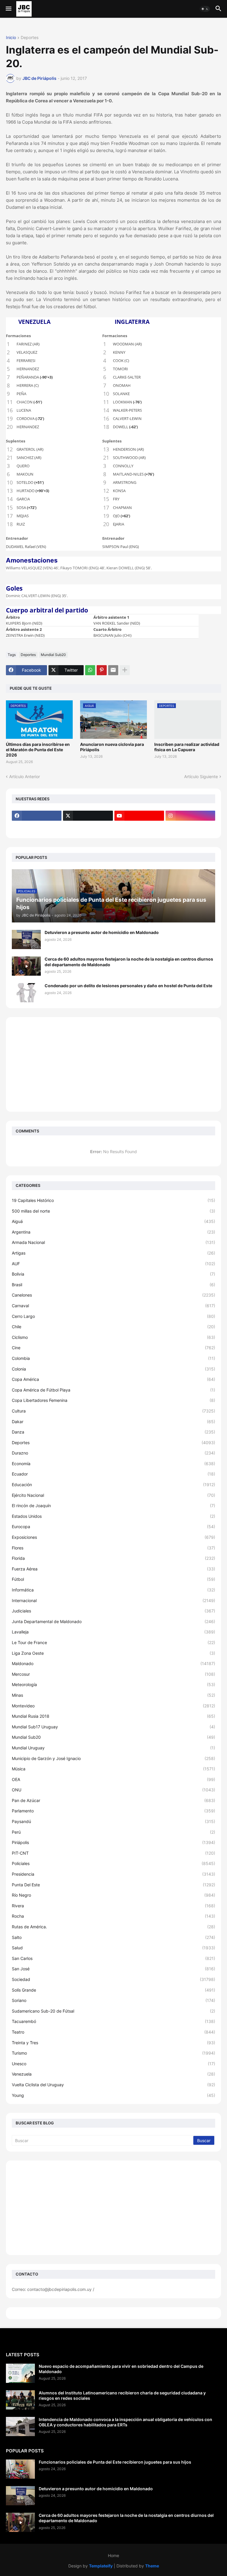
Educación (113, 1485)
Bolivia (113, 1274)
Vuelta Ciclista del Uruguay (113, 2085)
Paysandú (113, 1821)
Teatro (113, 2032)
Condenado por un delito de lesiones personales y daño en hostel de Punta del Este (128, 986)
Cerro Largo (113, 1316)
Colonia (113, 1369)
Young (113, 2095)
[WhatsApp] (90, 670)
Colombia (113, 1358)
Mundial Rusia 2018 (113, 1716)
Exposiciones (113, 1537)
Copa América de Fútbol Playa (113, 1390)
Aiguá (113, 1221)
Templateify (101, 2566)
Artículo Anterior (25, 776)
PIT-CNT (113, 1853)
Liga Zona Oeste (113, 1653)
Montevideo (113, 1706)
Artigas (113, 1253)
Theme (152, 2566)
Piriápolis (113, 1842)
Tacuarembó (113, 2021)
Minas (113, 1695)
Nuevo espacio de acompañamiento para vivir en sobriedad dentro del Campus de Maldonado (121, 2369)
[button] (8, 9)
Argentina (113, 1232)
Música (113, 1769)
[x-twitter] (88, 816)
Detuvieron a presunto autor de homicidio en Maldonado (102, 932)
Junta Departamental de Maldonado (113, 1621)
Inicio (11, 38)
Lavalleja (113, 1632)
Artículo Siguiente (201, 776)
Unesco (113, 2064)
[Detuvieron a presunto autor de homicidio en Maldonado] (26, 939)
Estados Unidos (113, 1516)
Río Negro (113, 1895)
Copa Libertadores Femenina (113, 1400)
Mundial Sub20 (53, 655)
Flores (113, 1548)
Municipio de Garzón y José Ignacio (113, 1758)
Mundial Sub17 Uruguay (113, 1727)
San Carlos (113, 1958)
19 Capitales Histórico (113, 1200)
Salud (113, 1948)
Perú (113, 1832)
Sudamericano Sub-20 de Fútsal (113, 2011)
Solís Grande (113, 1990)
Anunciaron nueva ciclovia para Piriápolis (112, 747)
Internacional (113, 1600)
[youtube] (139, 816)
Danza (113, 1432)
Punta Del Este (113, 1885)
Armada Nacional (113, 1242)
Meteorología (113, 1684)
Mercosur (113, 1674)
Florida (113, 1558)
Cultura (113, 1411)
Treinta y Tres (113, 2043)
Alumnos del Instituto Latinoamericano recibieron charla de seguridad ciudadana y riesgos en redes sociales (122, 2395)
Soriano (113, 2000)
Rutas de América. (113, 1927)
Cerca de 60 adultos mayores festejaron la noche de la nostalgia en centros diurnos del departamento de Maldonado (129, 962)
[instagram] (190, 816)
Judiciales (113, 1611)
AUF (113, 1264)
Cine (113, 1348)
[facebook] (37, 816)
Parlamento (113, 1811)
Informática (113, 1590)
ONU (113, 1790)
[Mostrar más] (125, 670)
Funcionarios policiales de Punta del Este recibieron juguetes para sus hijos (115, 2462)
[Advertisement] (113, 1064)
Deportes (30, 38)
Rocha (113, 1916)
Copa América (113, 1379)
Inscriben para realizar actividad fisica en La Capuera (187, 747)
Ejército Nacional (113, 1495)
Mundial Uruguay (113, 1748)
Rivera (113, 1906)
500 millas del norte (113, 1211)
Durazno (113, 1453)
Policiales (113, 1863)
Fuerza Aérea (113, 1569)
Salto (113, 1937)
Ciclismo (113, 1337)
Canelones (113, 1295)
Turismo (113, 2053)
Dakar (113, 1422)
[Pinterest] (102, 670)
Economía (113, 1464)
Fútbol (113, 1579)
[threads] (37, 827)
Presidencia (113, 1874)
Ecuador (113, 1474)
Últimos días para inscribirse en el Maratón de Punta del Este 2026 (38, 750)
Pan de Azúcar (113, 1800)
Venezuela (113, 2074)
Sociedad (113, 1979)
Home (113, 2555)
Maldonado (113, 1663)
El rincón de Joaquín (113, 1506)
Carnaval (113, 1306)
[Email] (113, 670)
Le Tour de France (113, 1642)
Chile (113, 1327)
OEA (113, 1779)
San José (113, 1969)
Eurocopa (113, 1527)
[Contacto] (88, 827)
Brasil (113, 1285)
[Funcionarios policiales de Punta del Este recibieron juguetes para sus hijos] (20, 2469)
